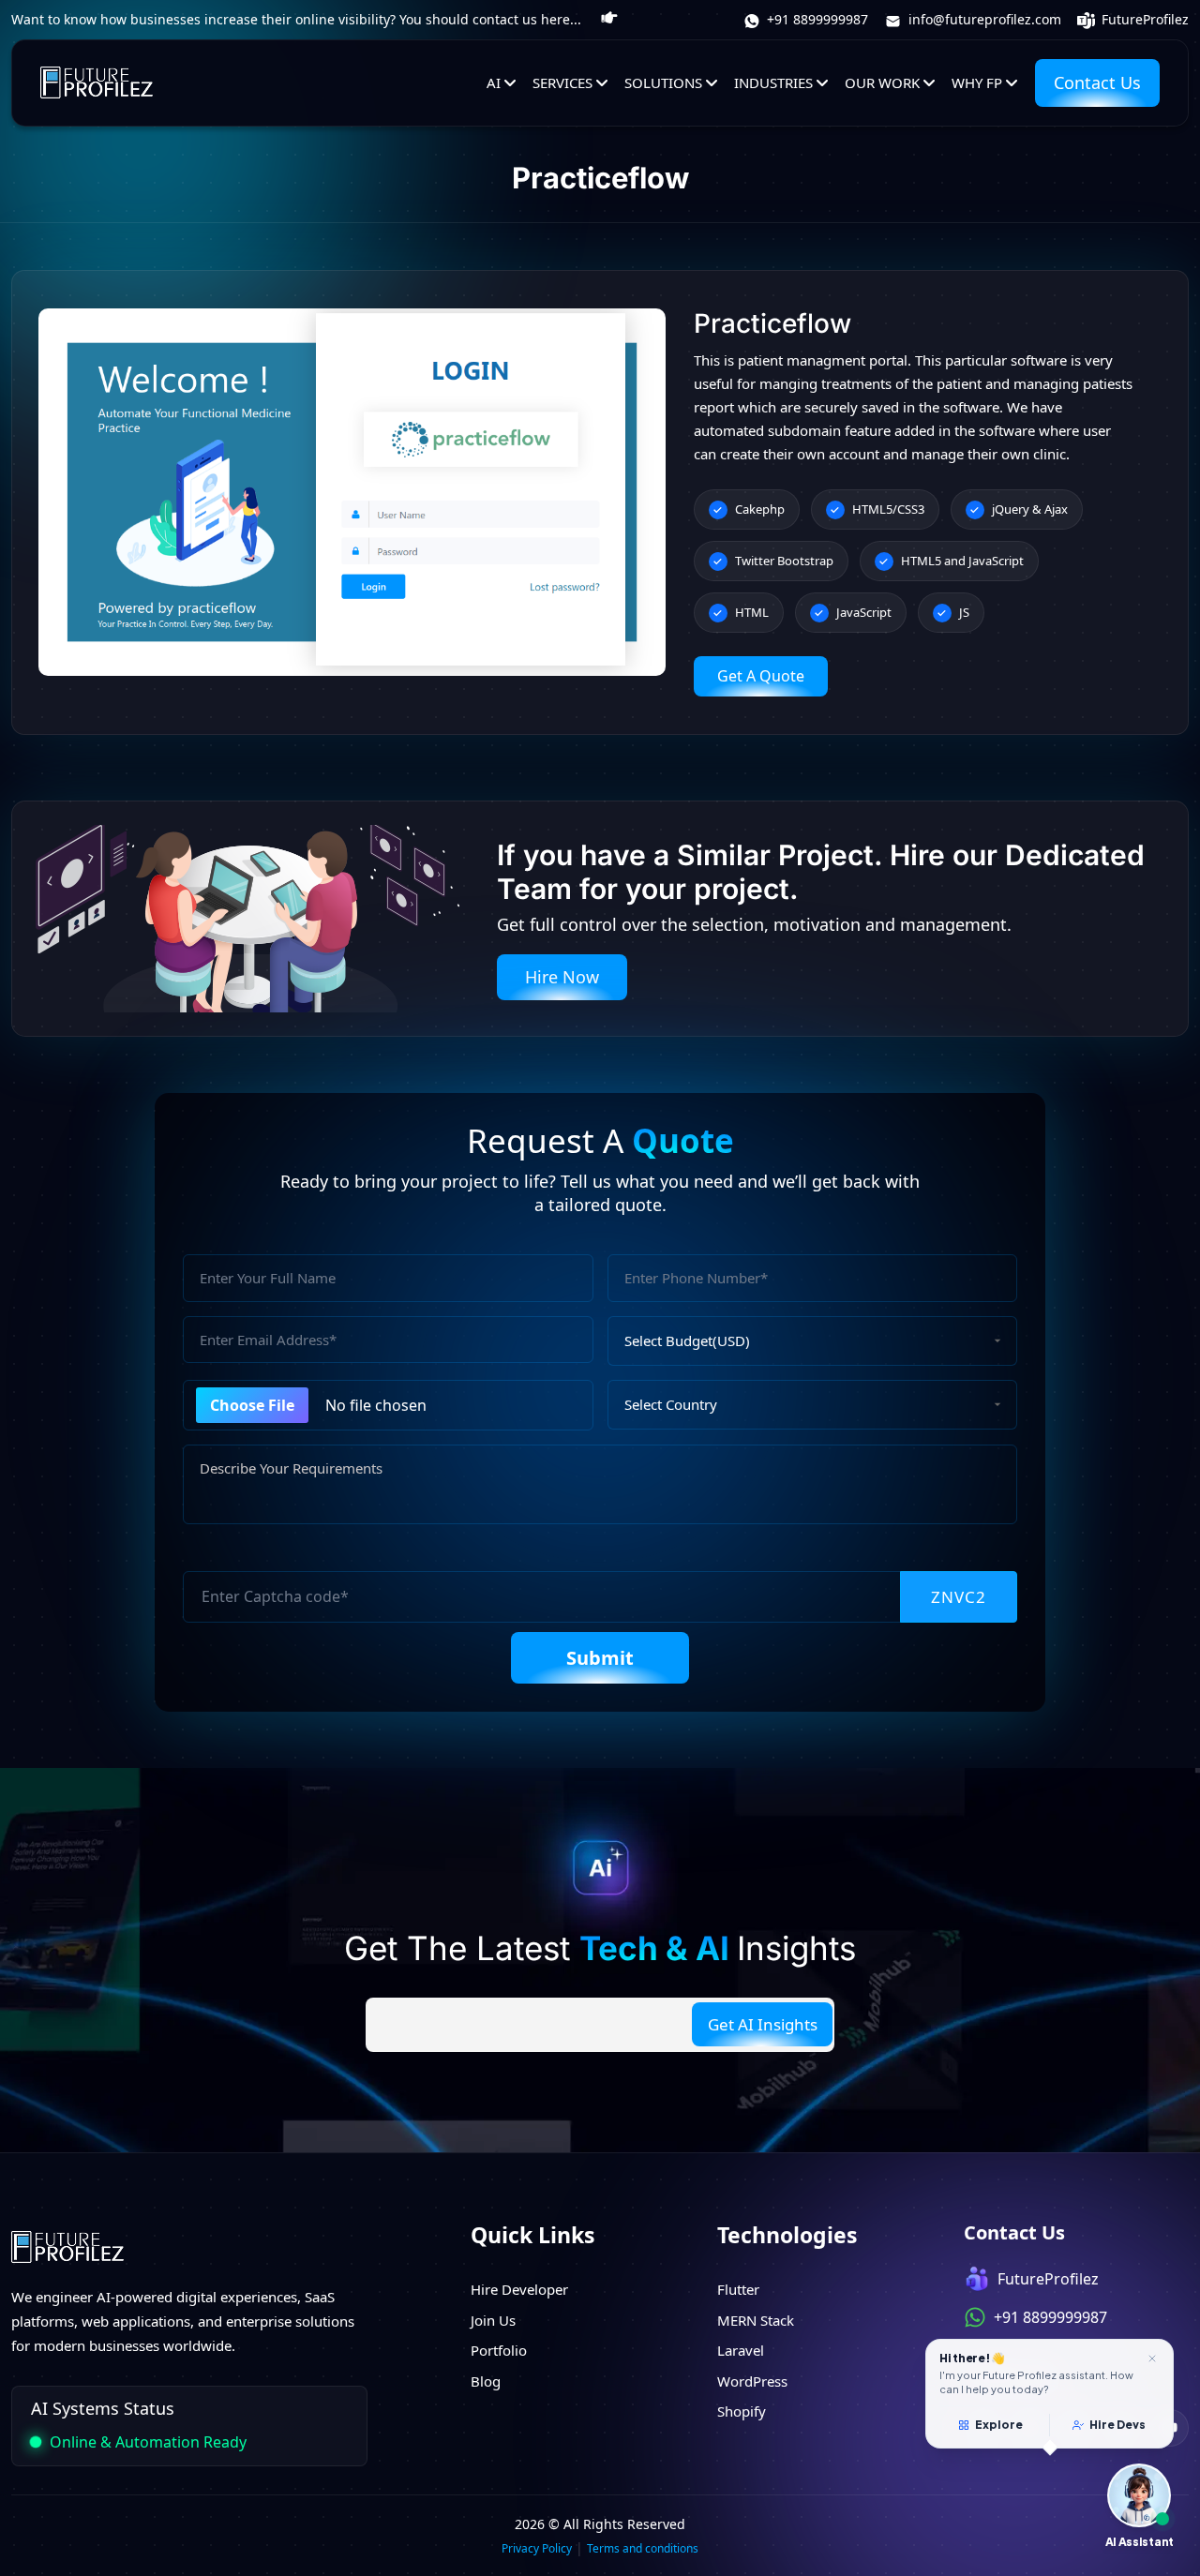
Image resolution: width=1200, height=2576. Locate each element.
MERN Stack (756, 2320)
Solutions (663, 82)
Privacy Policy (537, 2548)
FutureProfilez (1143, 19)
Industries (773, 82)
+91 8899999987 (816, 19)
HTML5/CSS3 (888, 509)
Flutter (738, 2289)
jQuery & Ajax (1030, 509)
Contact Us (1097, 82)
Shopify (742, 2411)
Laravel (741, 2350)
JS (964, 612)
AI (494, 82)
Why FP (977, 82)
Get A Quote (761, 676)
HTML (752, 612)
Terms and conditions (643, 2548)
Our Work (882, 82)
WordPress (752, 2381)
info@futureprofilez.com (983, 19)
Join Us (493, 2320)
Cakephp (760, 509)
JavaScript (864, 612)
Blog (486, 2381)
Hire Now (562, 977)
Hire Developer (519, 2289)
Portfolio (499, 2350)
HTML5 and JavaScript (962, 561)
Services (562, 82)
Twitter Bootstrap (784, 561)
